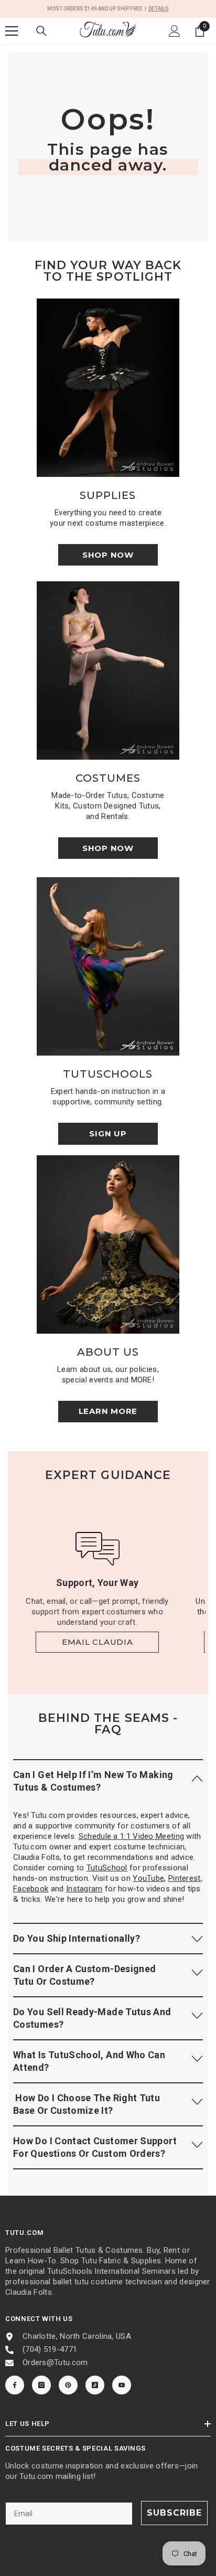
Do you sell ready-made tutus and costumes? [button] (92, 2018)
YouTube (148, 1878)
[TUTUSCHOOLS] (108, 966)
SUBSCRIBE (174, 2513)
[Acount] (175, 31)
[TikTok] (95, 2385)
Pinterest (185, 1878)
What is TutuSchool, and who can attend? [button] (89, 2061)
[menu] (12, 31)
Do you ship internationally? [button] (77, 1938)
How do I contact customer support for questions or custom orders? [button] (95, 2147)
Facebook (31, 1889)
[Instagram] (41, 2385)
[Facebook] (15, 2385)
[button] (108, 1781)
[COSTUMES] (108, 670)
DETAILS (159, 9)
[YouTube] (122, 2385)
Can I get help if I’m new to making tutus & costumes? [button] (93, 1781)
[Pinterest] (68, 2385)
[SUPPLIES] (108, 388)
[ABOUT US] (108, 1244)
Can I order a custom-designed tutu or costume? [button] (84, 1975)
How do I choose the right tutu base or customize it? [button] (87, 2104)
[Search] (41, 31)
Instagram (84, 1889)
